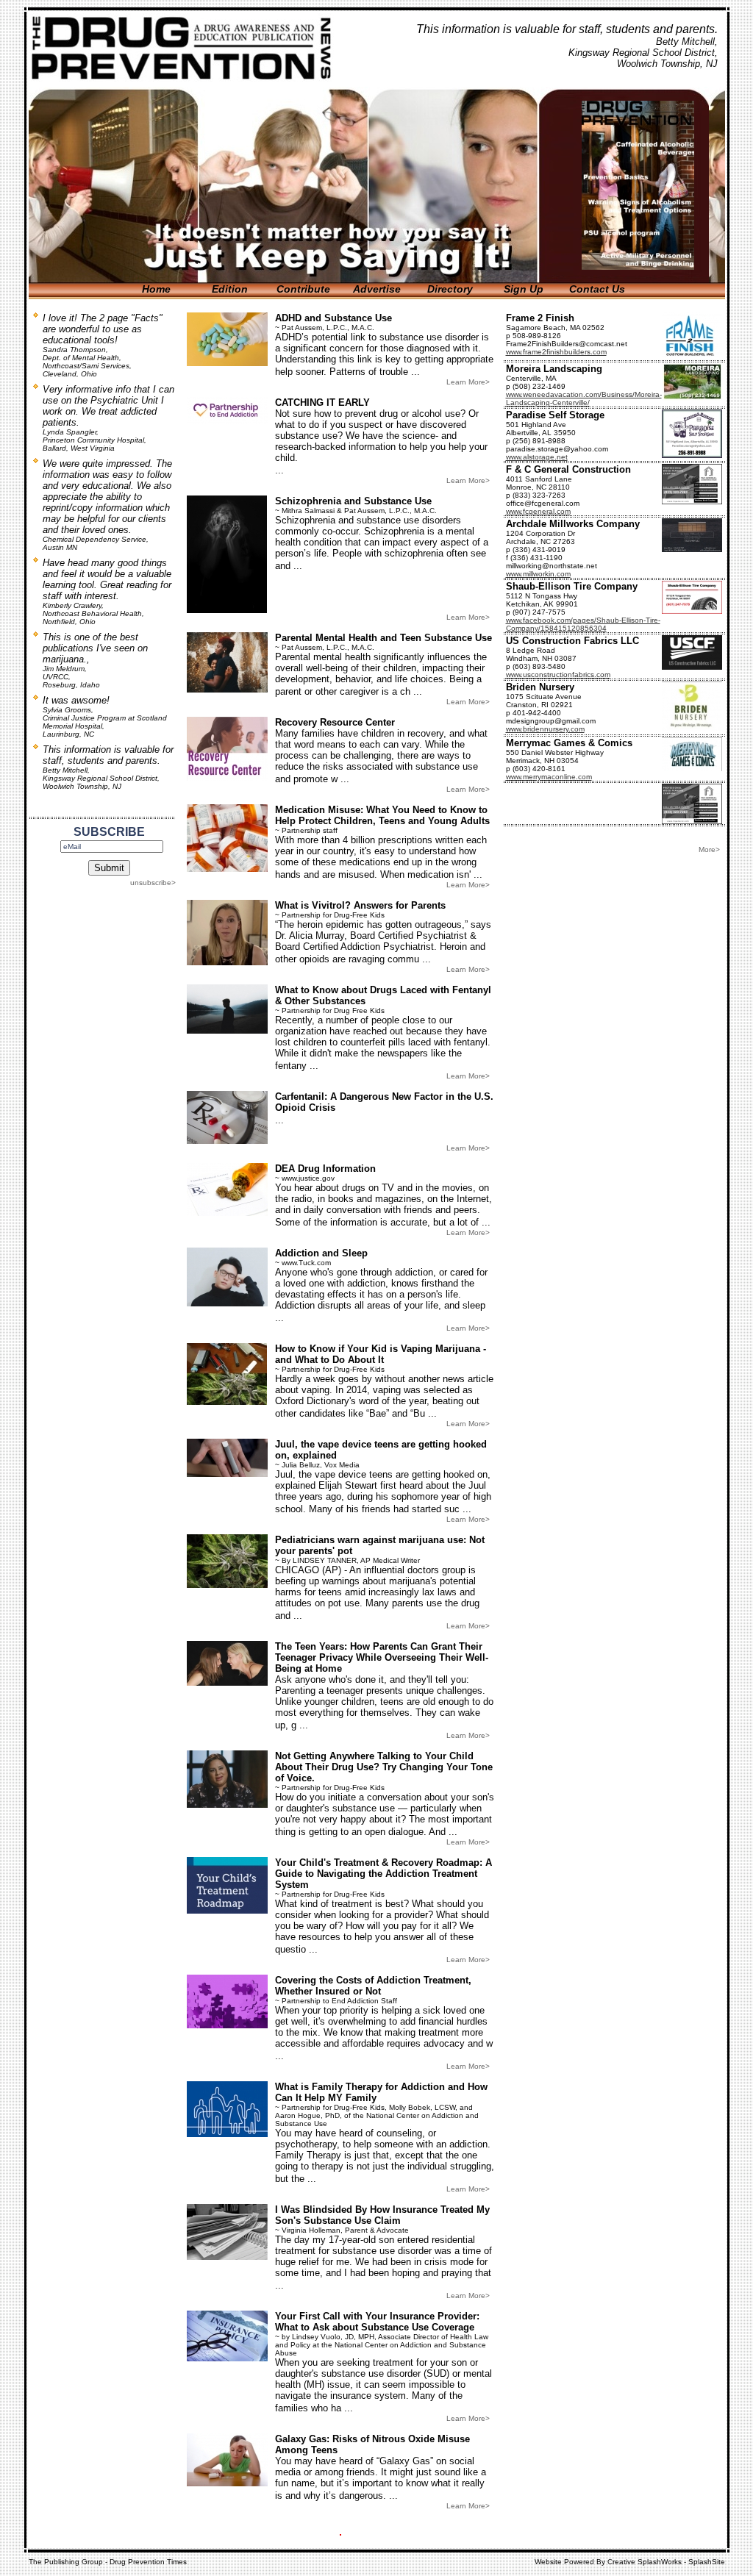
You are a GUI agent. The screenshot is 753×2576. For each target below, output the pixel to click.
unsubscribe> (153, 883)
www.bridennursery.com (545, 729)
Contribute (303, 289)
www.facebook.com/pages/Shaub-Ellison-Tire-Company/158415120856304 (583, 624)
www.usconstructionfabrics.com (558, 675)
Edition (230, 289)
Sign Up (524, 289)
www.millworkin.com (538, 574)
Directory (450, 289)
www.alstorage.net (537, 457)
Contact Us (597, 289)
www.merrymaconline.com (549, 777)
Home (156, 289)
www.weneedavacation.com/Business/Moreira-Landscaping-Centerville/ (584, 398)
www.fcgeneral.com (538, 511)
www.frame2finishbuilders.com (556, 352)
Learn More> (468, 382)
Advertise (377, 289)
